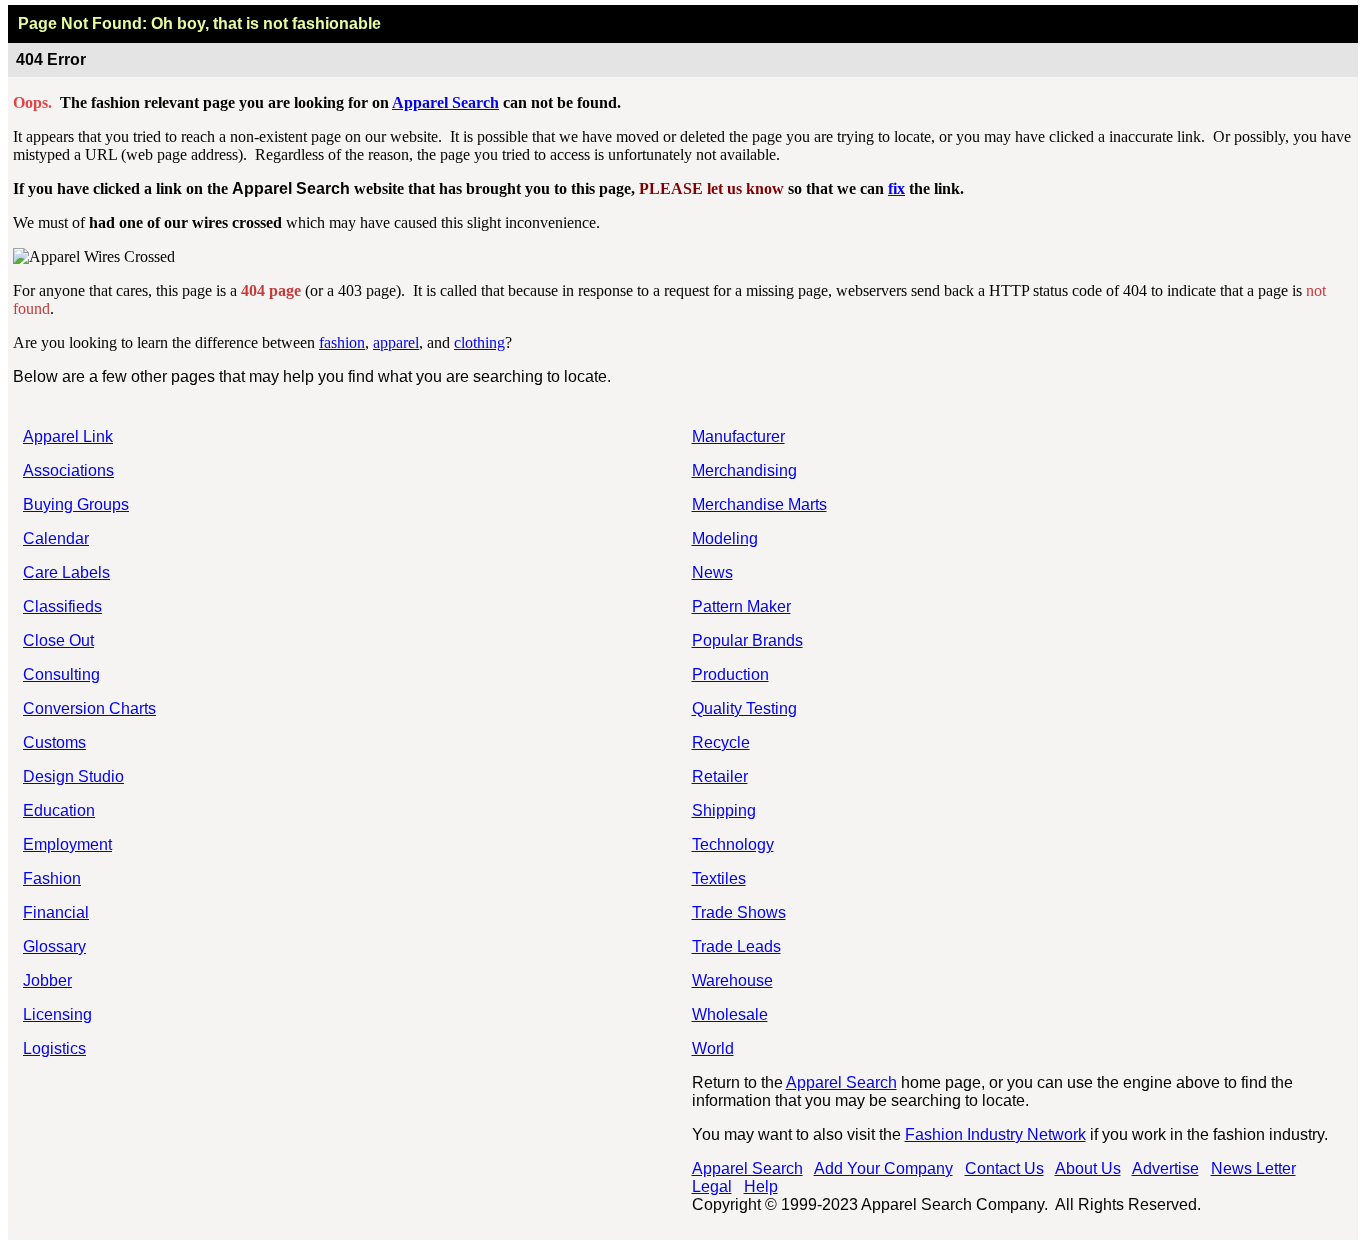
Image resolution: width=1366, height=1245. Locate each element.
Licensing (57, 1014)
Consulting (61, 674)
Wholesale (730, 1014)
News (712, 572)
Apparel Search (445, 102)
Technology (733, 844)
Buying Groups (76, 504)
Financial (56, 912)
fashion (342, 342)
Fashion (52, 878)
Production (730, 674)
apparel (396, 342)
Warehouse (732, 980)
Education (59, 810)
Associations (68, 470)
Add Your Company (883, 1168)
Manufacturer (738, 436)
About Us (1088, 1168)
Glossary (54, 946)
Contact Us (1004, 1168)
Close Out (58, 640)
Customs (54, 742)
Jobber (47, 980)
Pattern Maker (741, 606)
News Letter (1253, 1168)
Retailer (720, 776)
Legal (712, 1186)
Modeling (725, 538)
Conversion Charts (89, 708)
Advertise (1165, 1168)
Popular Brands (747, 640)
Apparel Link (68, 436)
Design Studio (73, 776)
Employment (67, 844)
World (713, 1048)
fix (896, 188)
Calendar (56, 538)
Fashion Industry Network (995, 1134)
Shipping (724, 810)
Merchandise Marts (759, 504)
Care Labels (66, 572)
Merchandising (744, 470)
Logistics (54, 1048)
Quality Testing (744, 708)
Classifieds (62, 606)
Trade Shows (739, 912)
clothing (479, 342)
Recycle (721, 742)
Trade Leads (736, 946)
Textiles (719, 878)
